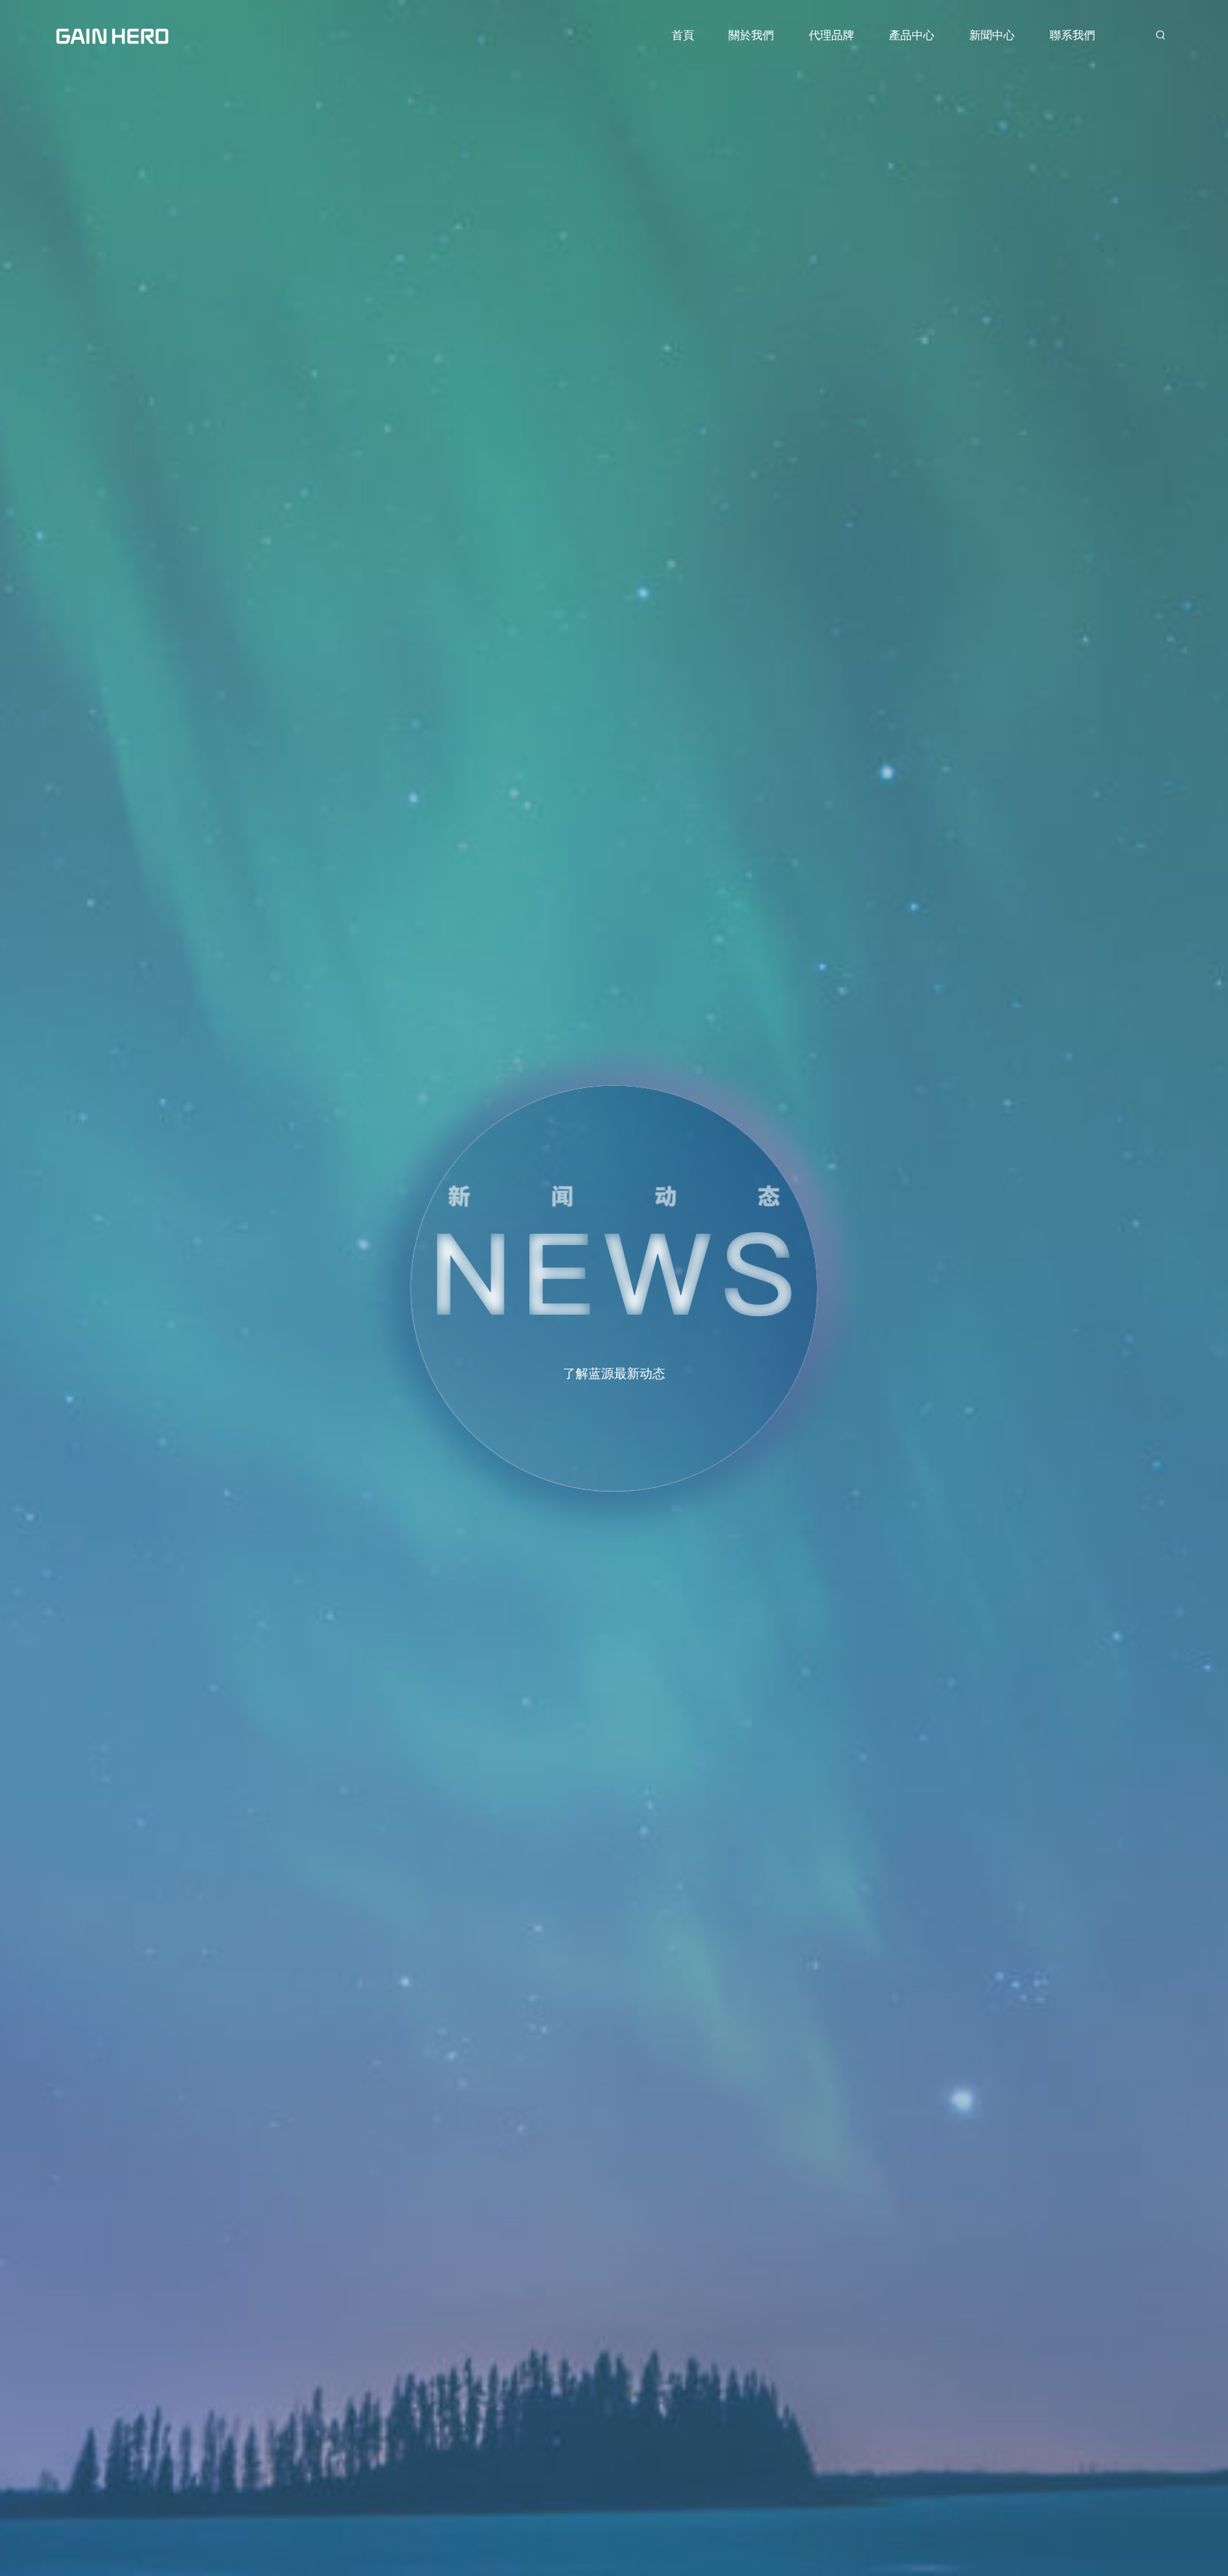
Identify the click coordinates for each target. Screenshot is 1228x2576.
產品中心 (912, 35)
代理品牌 (831, 35)
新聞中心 (992, 35)
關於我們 (751, 35)
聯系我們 (1072, 35)
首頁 (683, 35)
